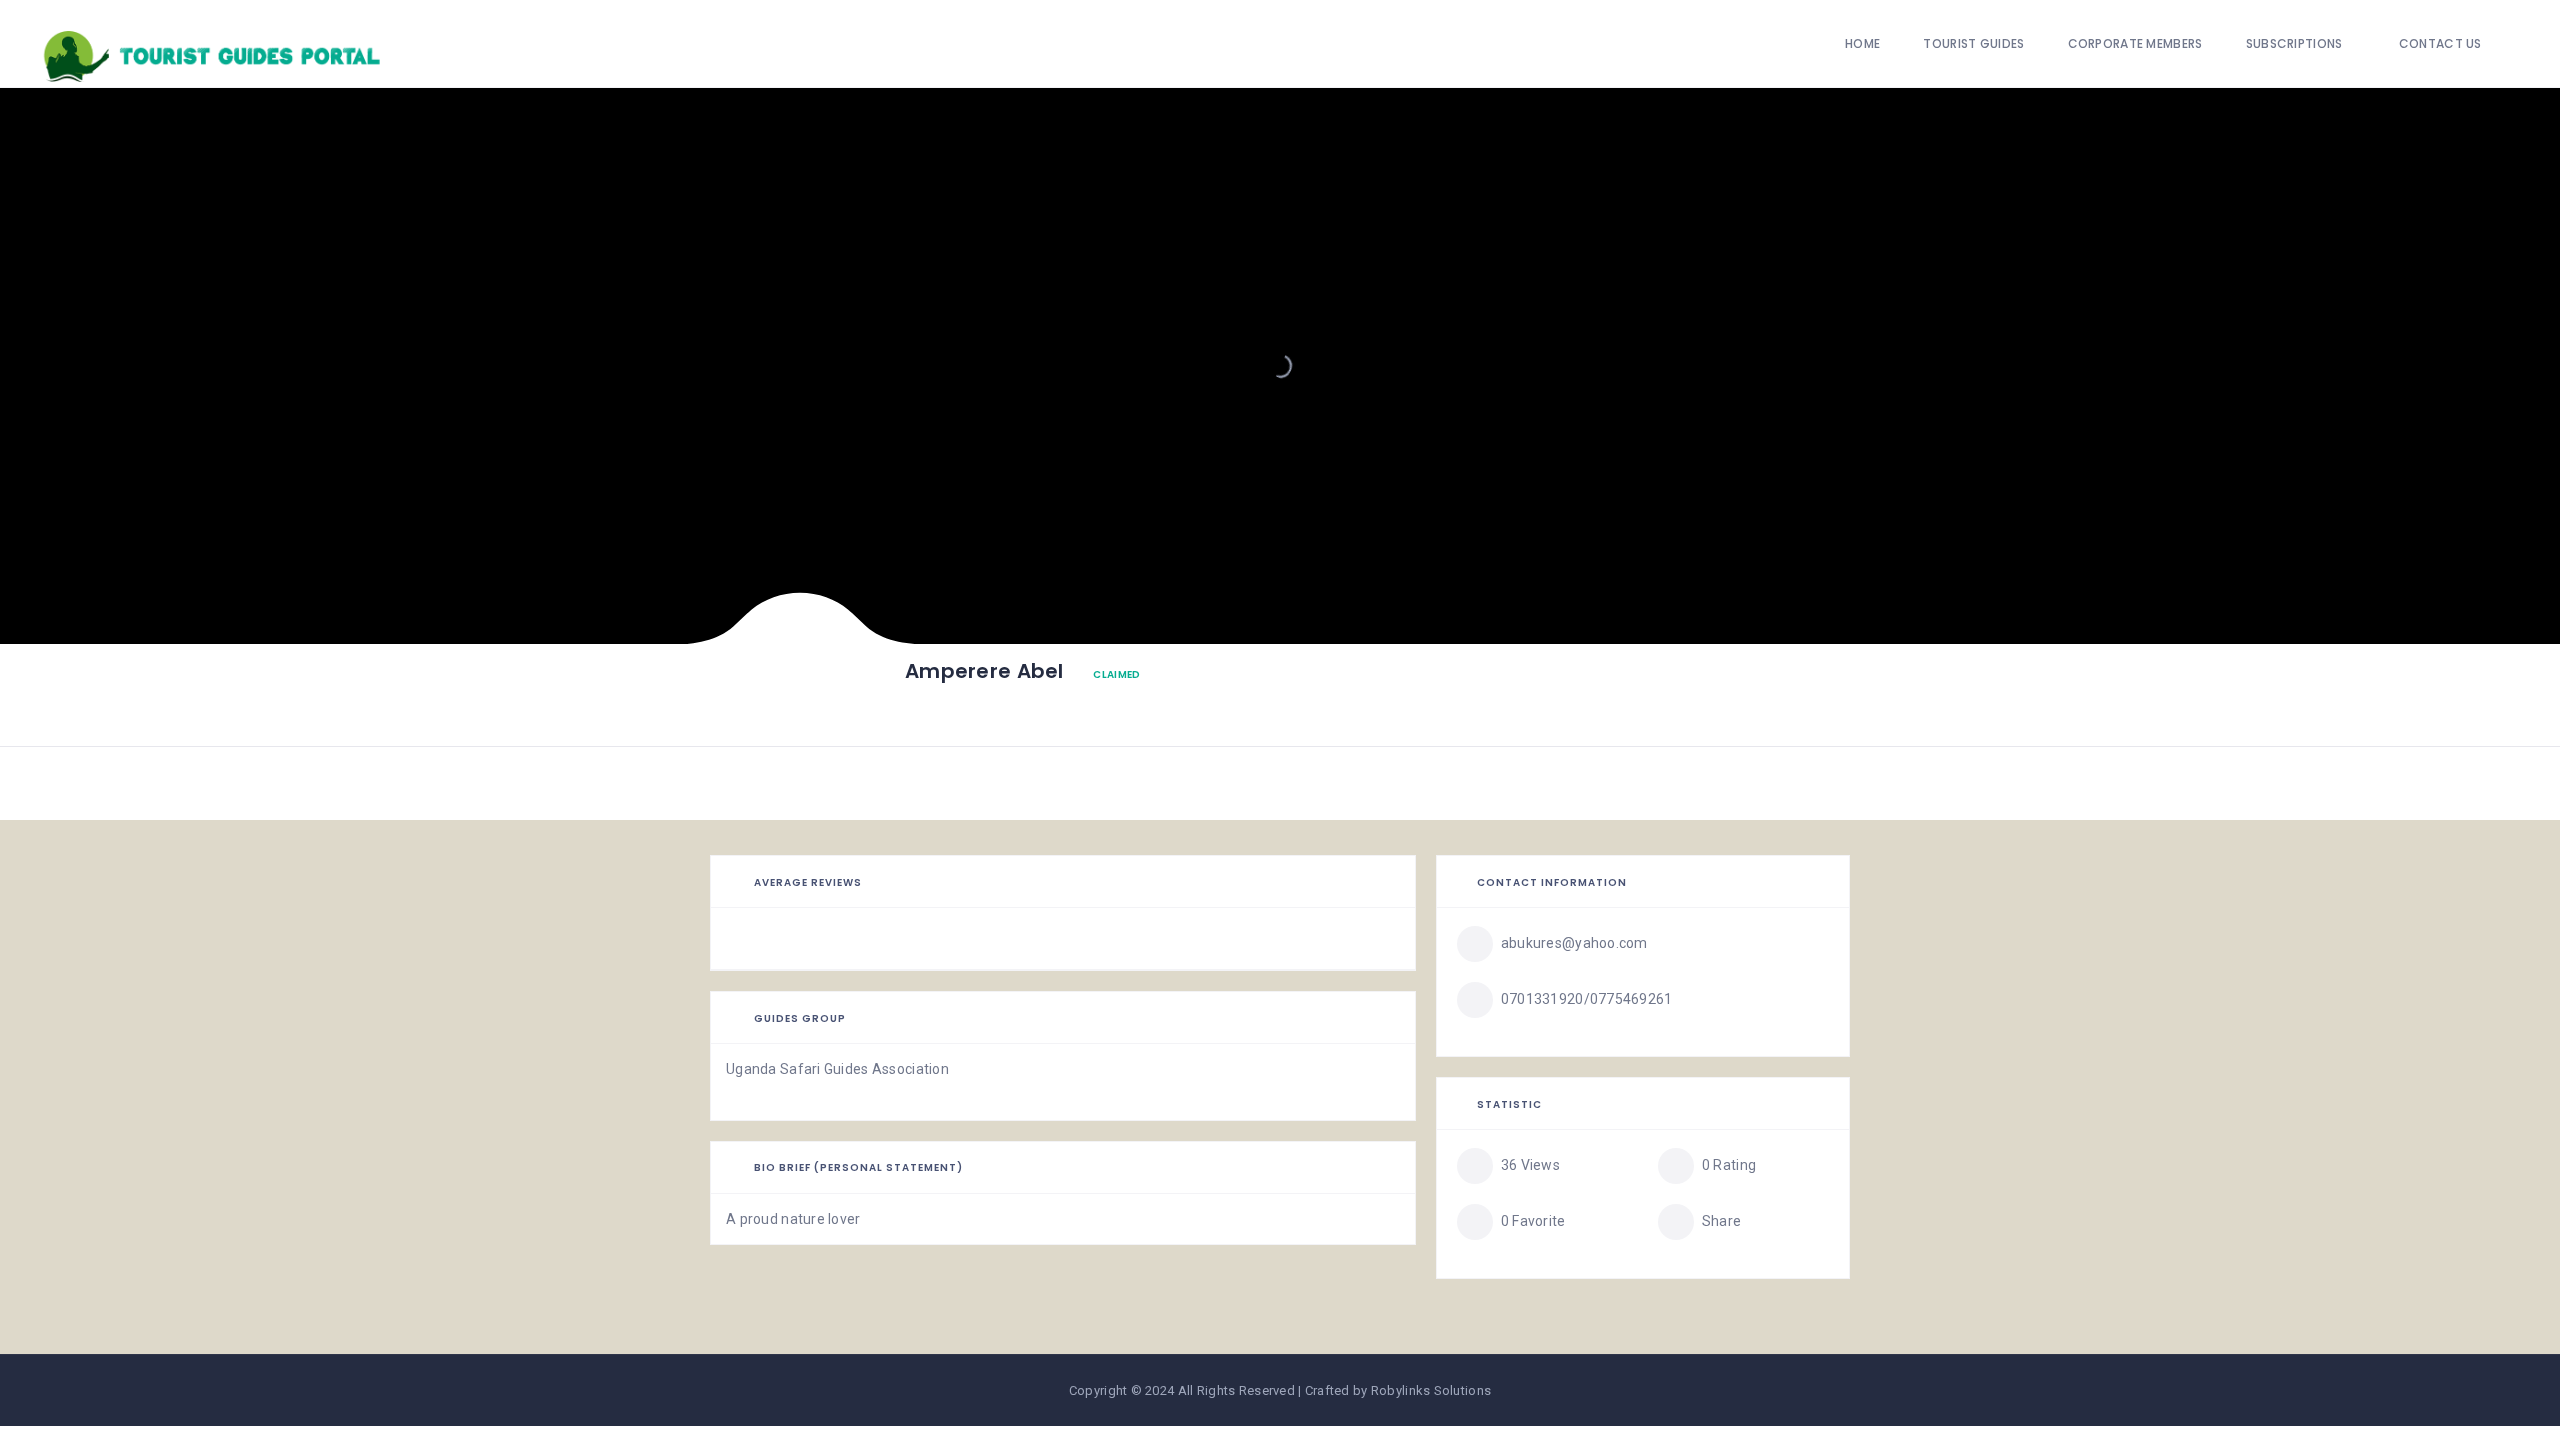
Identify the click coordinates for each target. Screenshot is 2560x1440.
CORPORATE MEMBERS (2135, 43)
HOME (1862, 43)
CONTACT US (2440, 43)
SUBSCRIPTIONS (2294, 43)
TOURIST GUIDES (1973, 43)
